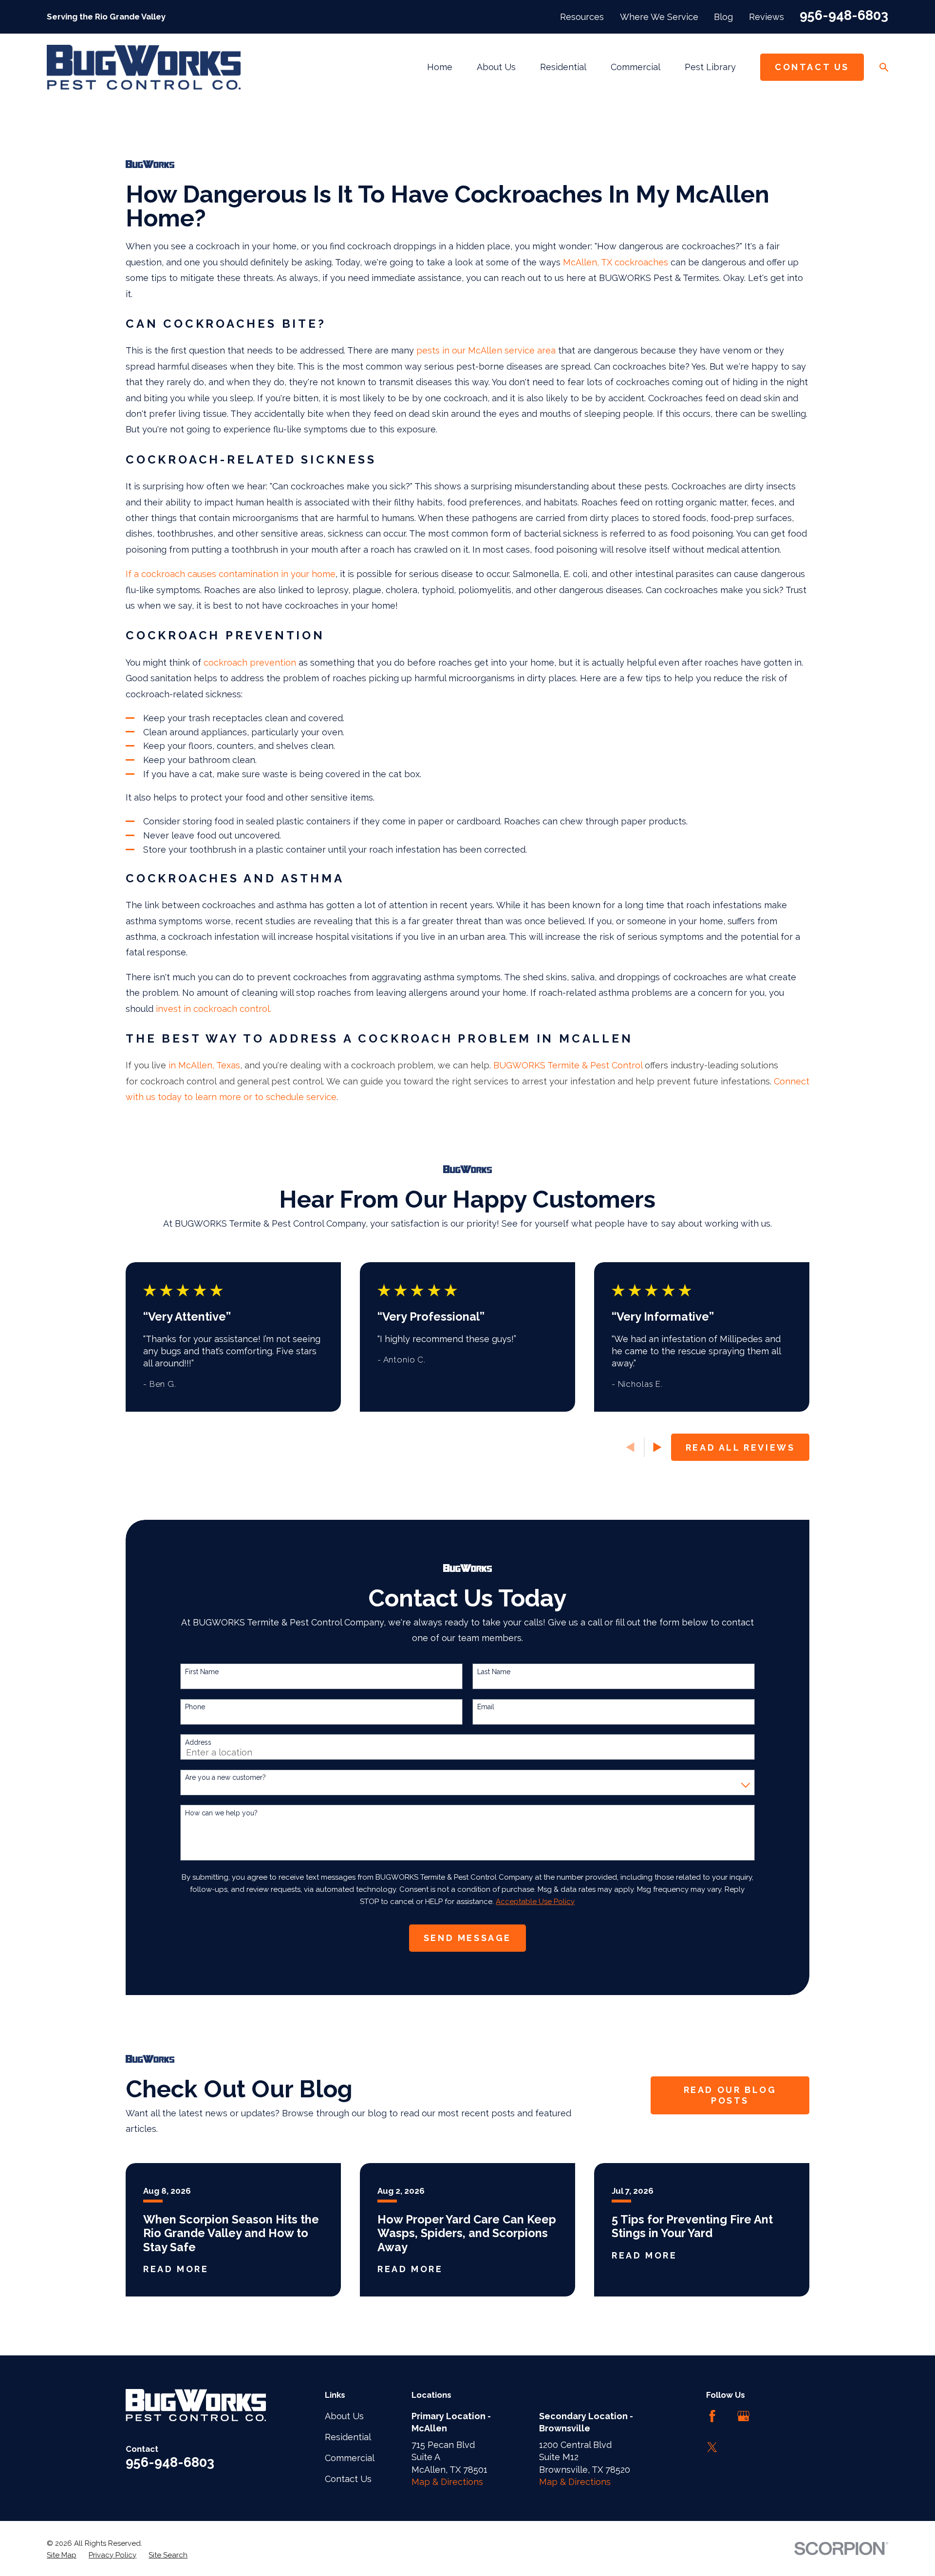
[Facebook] (712, 2416)
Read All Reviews (740, 1447)
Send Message (467, 1938)
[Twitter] (712, 2447)
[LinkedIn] (775, 2416)
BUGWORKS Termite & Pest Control (568, 1065)
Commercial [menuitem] (636, 67)
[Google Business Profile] (743, 2416)
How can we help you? (221, 1813)
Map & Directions (447, 2482)
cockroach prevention (250, 663)
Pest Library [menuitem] (710, 67)
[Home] (144, 67)
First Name (202, 1672)
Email (486, 1707)
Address (198, 1742)
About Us (344, 2416)
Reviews (767, 17)
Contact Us (812, 67)
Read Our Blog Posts (730, 2095)
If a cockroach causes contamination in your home (231, 574)
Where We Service (659, 17)
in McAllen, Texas (204, 1065)
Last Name (494, 1672)
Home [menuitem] (440, 67)
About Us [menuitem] (496, 67)
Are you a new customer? (225, 1777)
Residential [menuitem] (563, 67)
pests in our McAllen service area (486, 350)
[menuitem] (62, 2555)
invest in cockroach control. (214, 1009)
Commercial (350, 2458)
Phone (195, 1707)
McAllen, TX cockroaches (616, 262)
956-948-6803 (844, 15)
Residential (348, 2437)
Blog (723, 17)
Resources (582, 17)
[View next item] (657, 1447)
